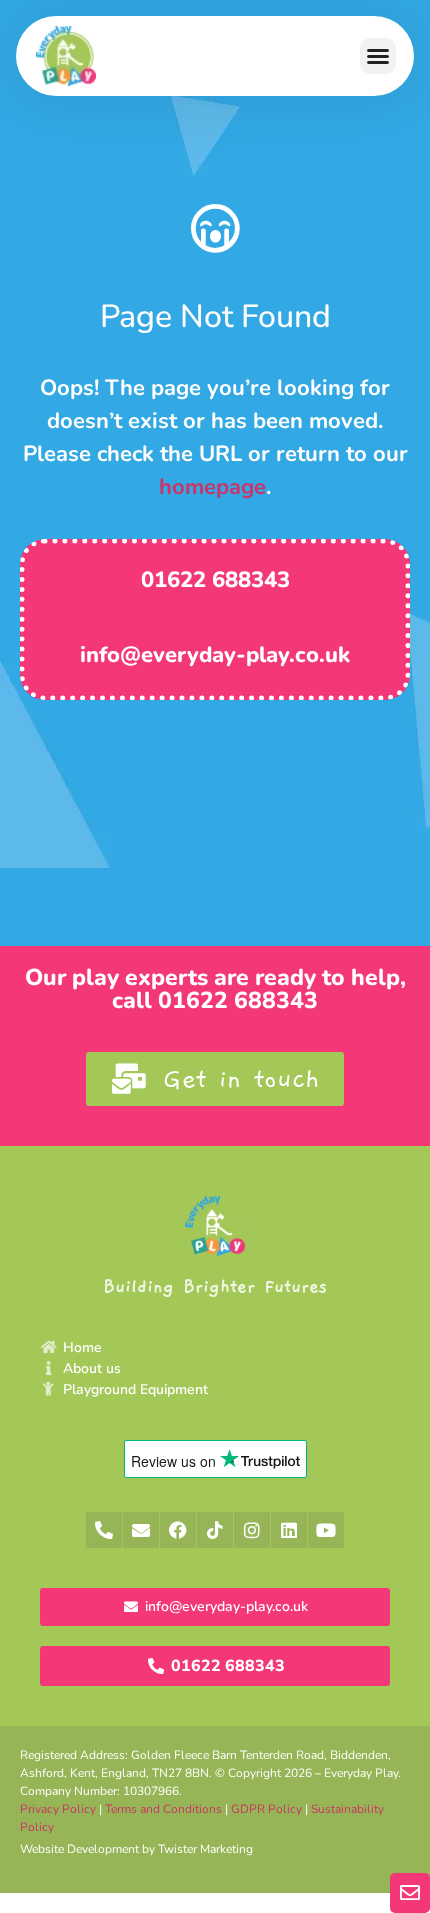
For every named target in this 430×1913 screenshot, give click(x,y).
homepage (212, 487)
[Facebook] (178, 1530)
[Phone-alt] (104, 1530)
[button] (378, 56)
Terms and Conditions (163, 1809)
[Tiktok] (215, 1530)
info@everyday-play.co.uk (215, 655)
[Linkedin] (289, 1530)
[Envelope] (141, 1530)
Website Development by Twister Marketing (136, 1849)
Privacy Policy (58, 1809)
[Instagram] (252, 1530)
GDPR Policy (266, 1809)
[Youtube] (326, 1530)
